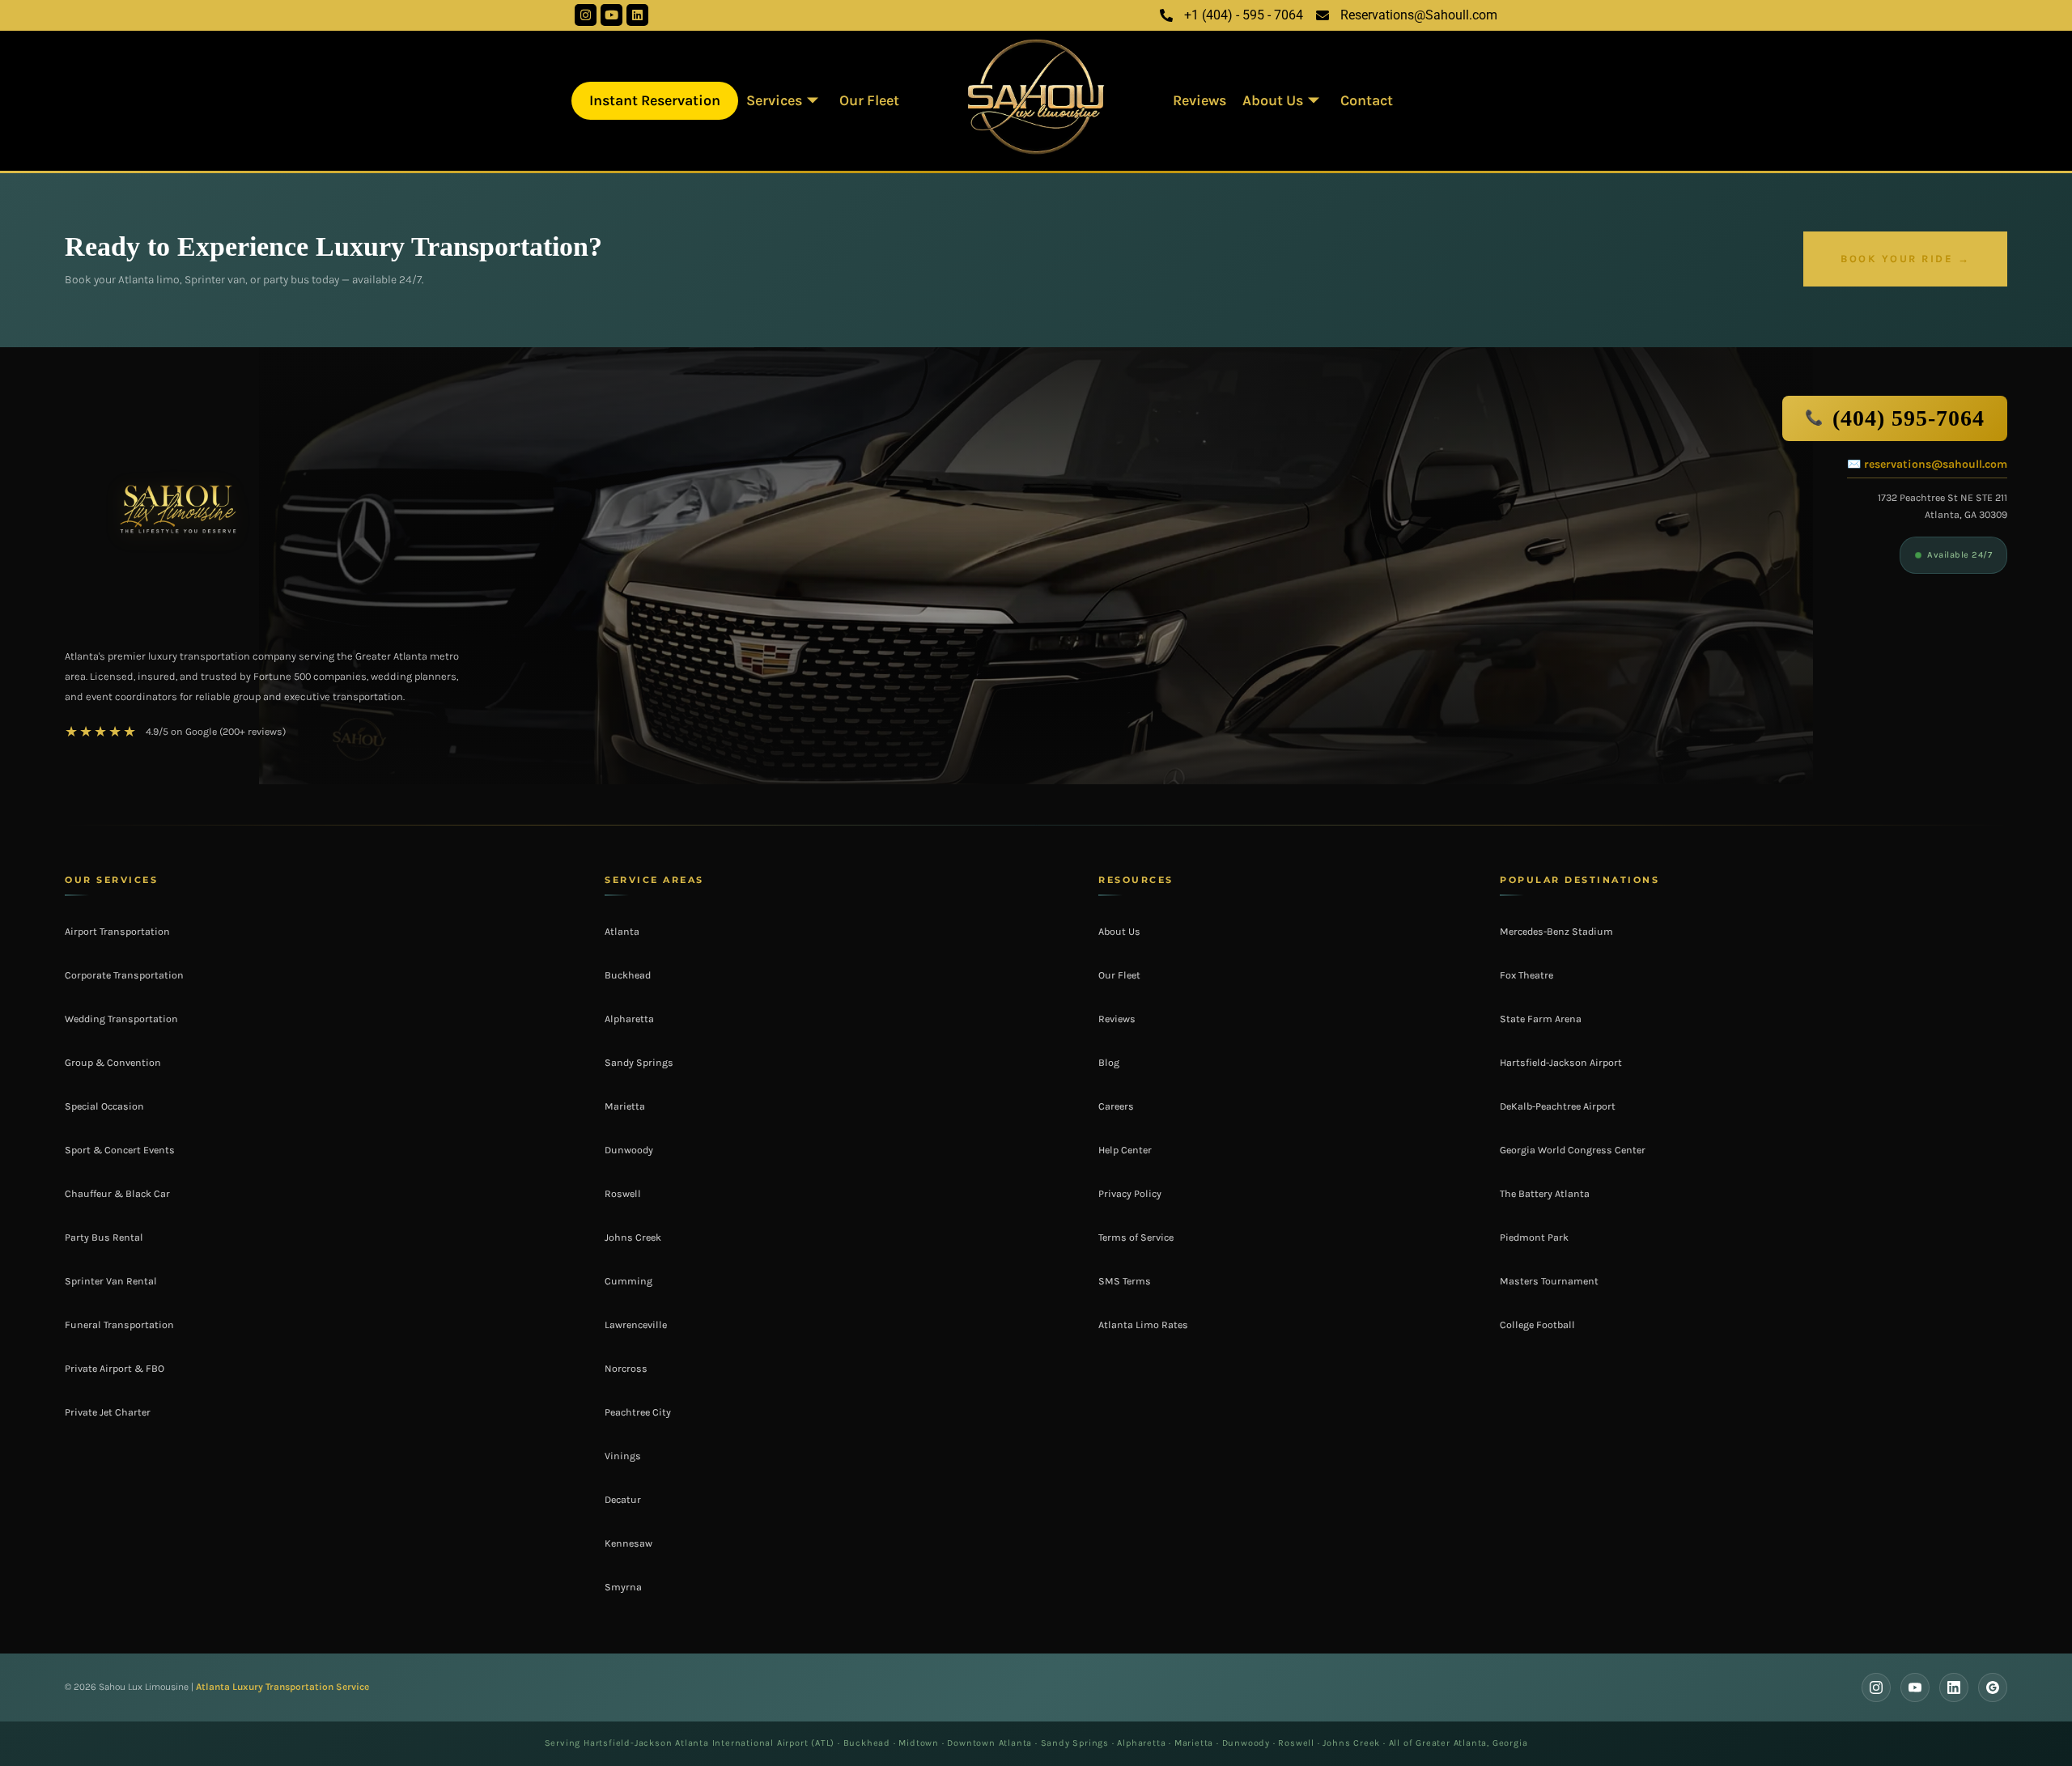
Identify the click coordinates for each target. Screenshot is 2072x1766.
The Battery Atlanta (1545, 1194)
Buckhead (628, 975)
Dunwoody (629, 1150)
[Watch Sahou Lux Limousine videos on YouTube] (1915, 1687)
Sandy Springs (639, 1063)
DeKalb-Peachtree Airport (1558, 1106)
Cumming (628, 1281)
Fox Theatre (1526, 975)
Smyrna (623, 1587)
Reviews (1199, 100)
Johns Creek (633, 1237)
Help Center (1125, 1150)
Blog (1109, 1063)
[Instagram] (586, 15)
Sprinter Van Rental (111, 1281)
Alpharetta (629, 1019)
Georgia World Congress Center (1573, 1150)
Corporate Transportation (124, 975)
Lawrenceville (636, 1325)
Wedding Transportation (121, 1019)
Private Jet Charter (108, 1412)
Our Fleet (869, 100)
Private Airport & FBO (115, 1369)
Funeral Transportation (119, 1325)
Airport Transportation (117, 932)
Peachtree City (638, 1412)
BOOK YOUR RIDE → (1905, 259)
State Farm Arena (1541, 1019)
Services (774, 100)
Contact (1367, 100)
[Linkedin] (637, 15)
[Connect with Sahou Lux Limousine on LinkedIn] (1954, 1687)
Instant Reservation (655, 100)
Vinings (623, 1456)
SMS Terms (1125, 1281)
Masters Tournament (1549, 1281)
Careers (1116, 1106)
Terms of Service (1136, 1237)
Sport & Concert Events (120, 1150)
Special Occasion (104, 1106)
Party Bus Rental (104, 1237)
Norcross (626, 1369)
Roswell (623, 1194)
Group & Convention (113, 1063)
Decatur (623, 1500)
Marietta (625, 1106)
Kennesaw (628, 1543)
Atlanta (622, 932)
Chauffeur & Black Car (117, 1194)
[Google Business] (1993, 1687)
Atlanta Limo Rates (1143, 1325)
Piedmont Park (1534, 1237)
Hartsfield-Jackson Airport (1561, 1063)
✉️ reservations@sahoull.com (1927, 464)
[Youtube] (611, 15)
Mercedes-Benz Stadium (1556, 932)
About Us (1273, 100)
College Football (1537, 1325)
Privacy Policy (1130, 1194)
